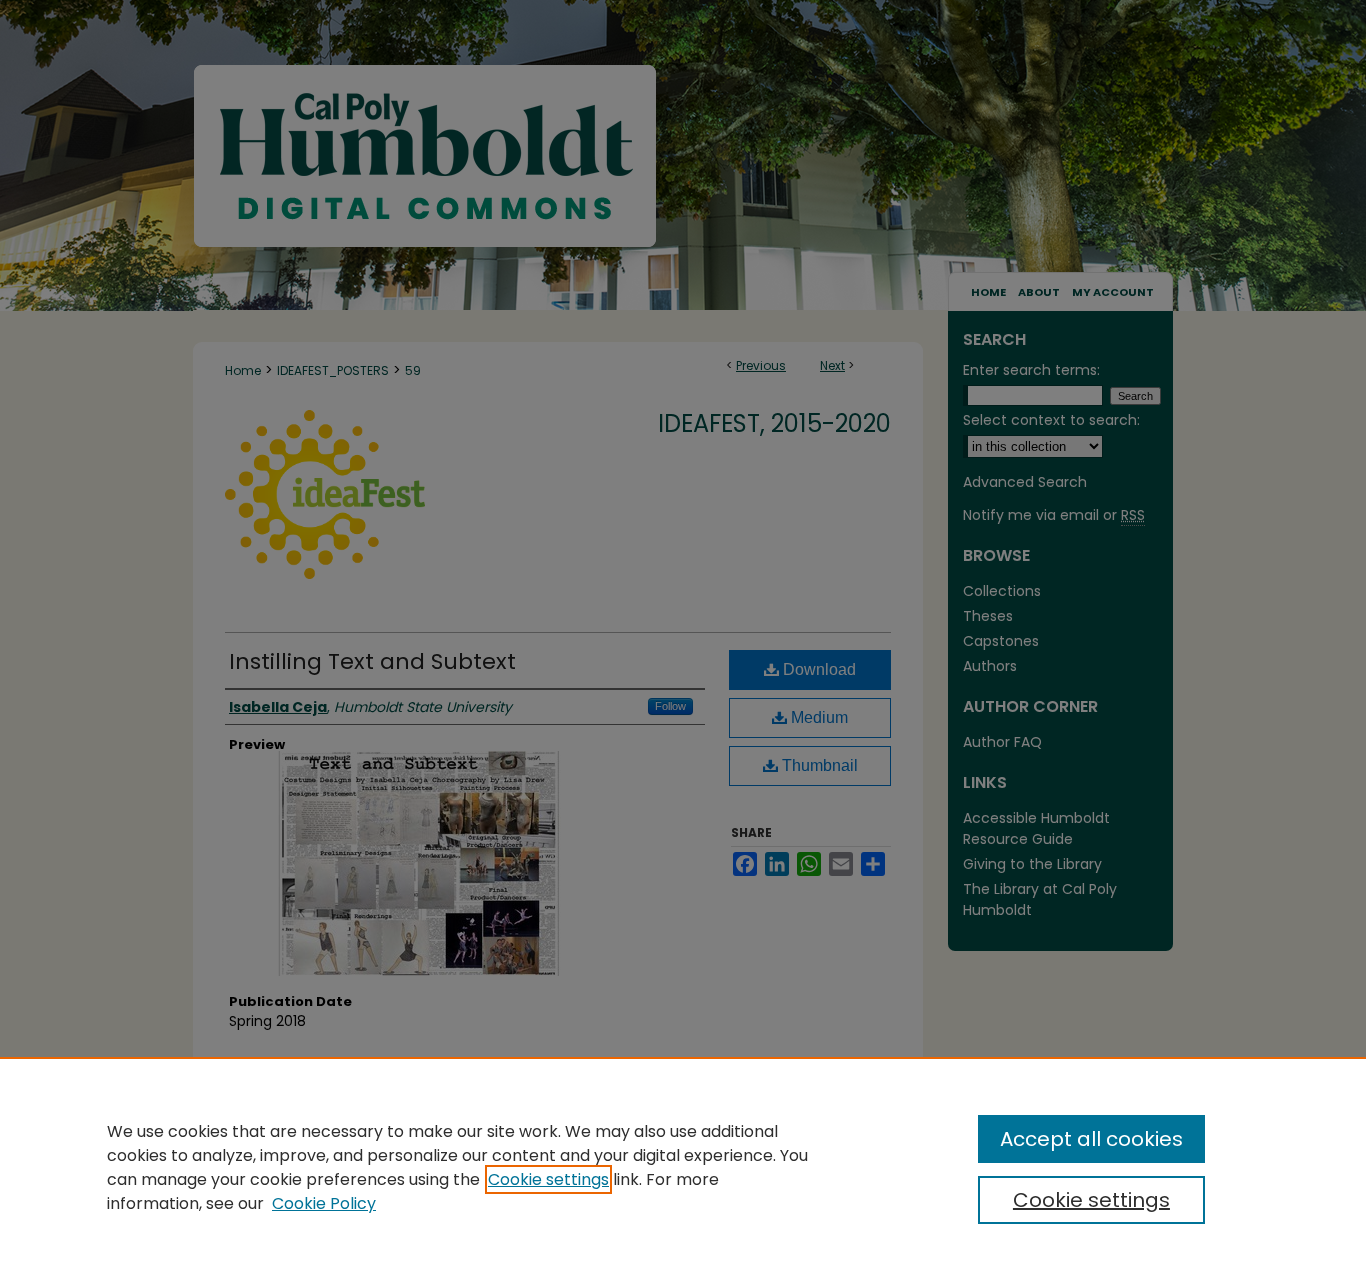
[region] (683, 1167)
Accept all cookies (1091, 1139)
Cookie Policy (324, 1203)
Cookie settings (548, 1179)
